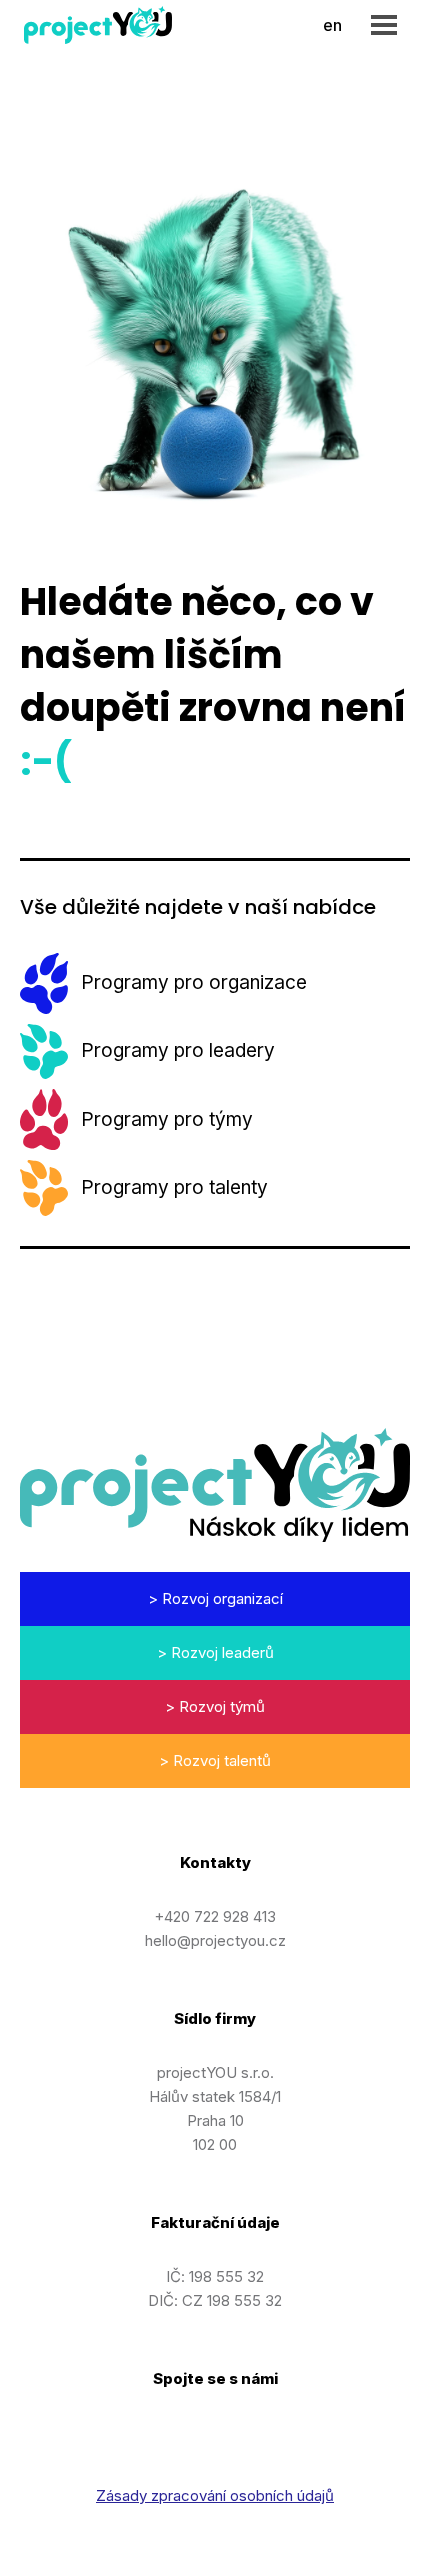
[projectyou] (98, 25)
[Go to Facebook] (265, 2430)
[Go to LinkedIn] (165, 2430)
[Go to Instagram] (215, 2430)
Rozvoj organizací (222, 1598)
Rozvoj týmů (222, 1706)
